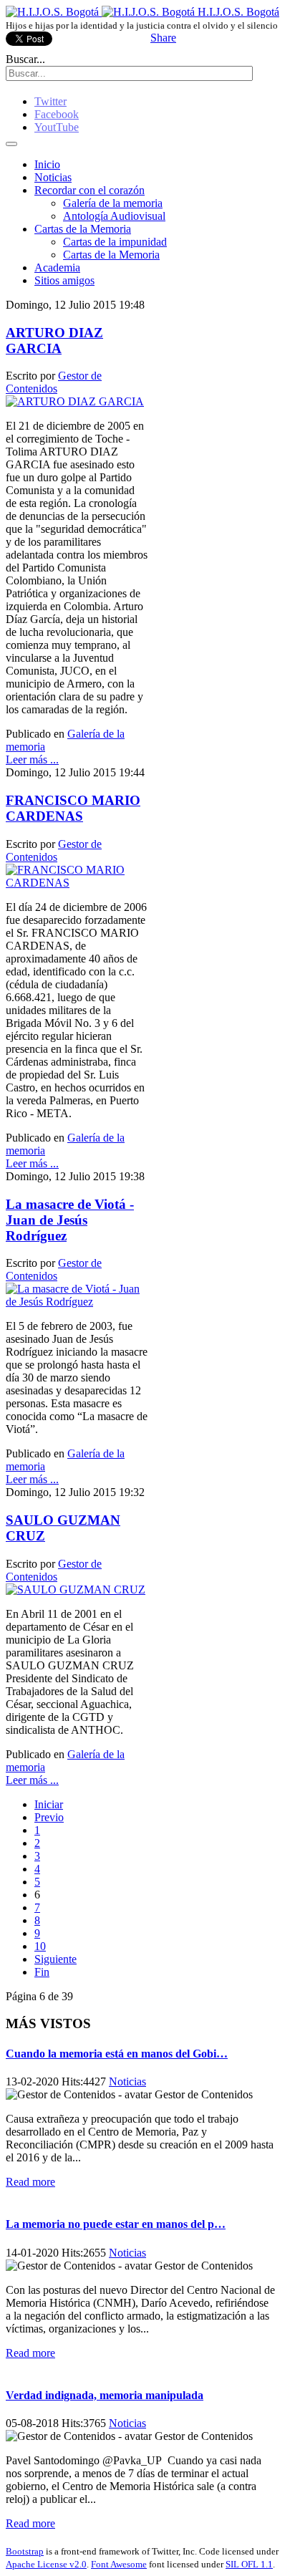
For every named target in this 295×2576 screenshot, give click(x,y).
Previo (49, 1817)
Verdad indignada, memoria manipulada (105, 2395)
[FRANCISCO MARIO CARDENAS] (77, 883)
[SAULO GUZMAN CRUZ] (76, 1590)
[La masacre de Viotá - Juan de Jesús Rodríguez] (77, 1302)
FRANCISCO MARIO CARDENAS (73, 808)
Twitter (50, 101)
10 (40, 1946)
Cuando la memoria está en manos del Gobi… (117, 2054)
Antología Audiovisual (114, 216)
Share (163, 38)
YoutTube (57, 127)
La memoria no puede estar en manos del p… (116, 2224)
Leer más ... (32, 759)
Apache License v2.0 (46, 2564)
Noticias (53, 177)
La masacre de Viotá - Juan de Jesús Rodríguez (70, 1220)
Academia (57, 267)
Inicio (47, 164)
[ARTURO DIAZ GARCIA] (75, 401)
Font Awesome (119, 2564)
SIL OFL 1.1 (249, 2564)
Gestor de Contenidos (54, 382)
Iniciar (49, 1804)
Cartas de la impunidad (115, 242)
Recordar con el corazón (90, 190)
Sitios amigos (64, 280)
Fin (42, 1972)
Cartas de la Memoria (83, 229)
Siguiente (55, 1959)
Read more (30, 2182)
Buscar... (25, 59)
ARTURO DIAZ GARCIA (54, 341)
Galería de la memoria (113, 203)
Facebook (57, 114)
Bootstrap (25, 2551)
